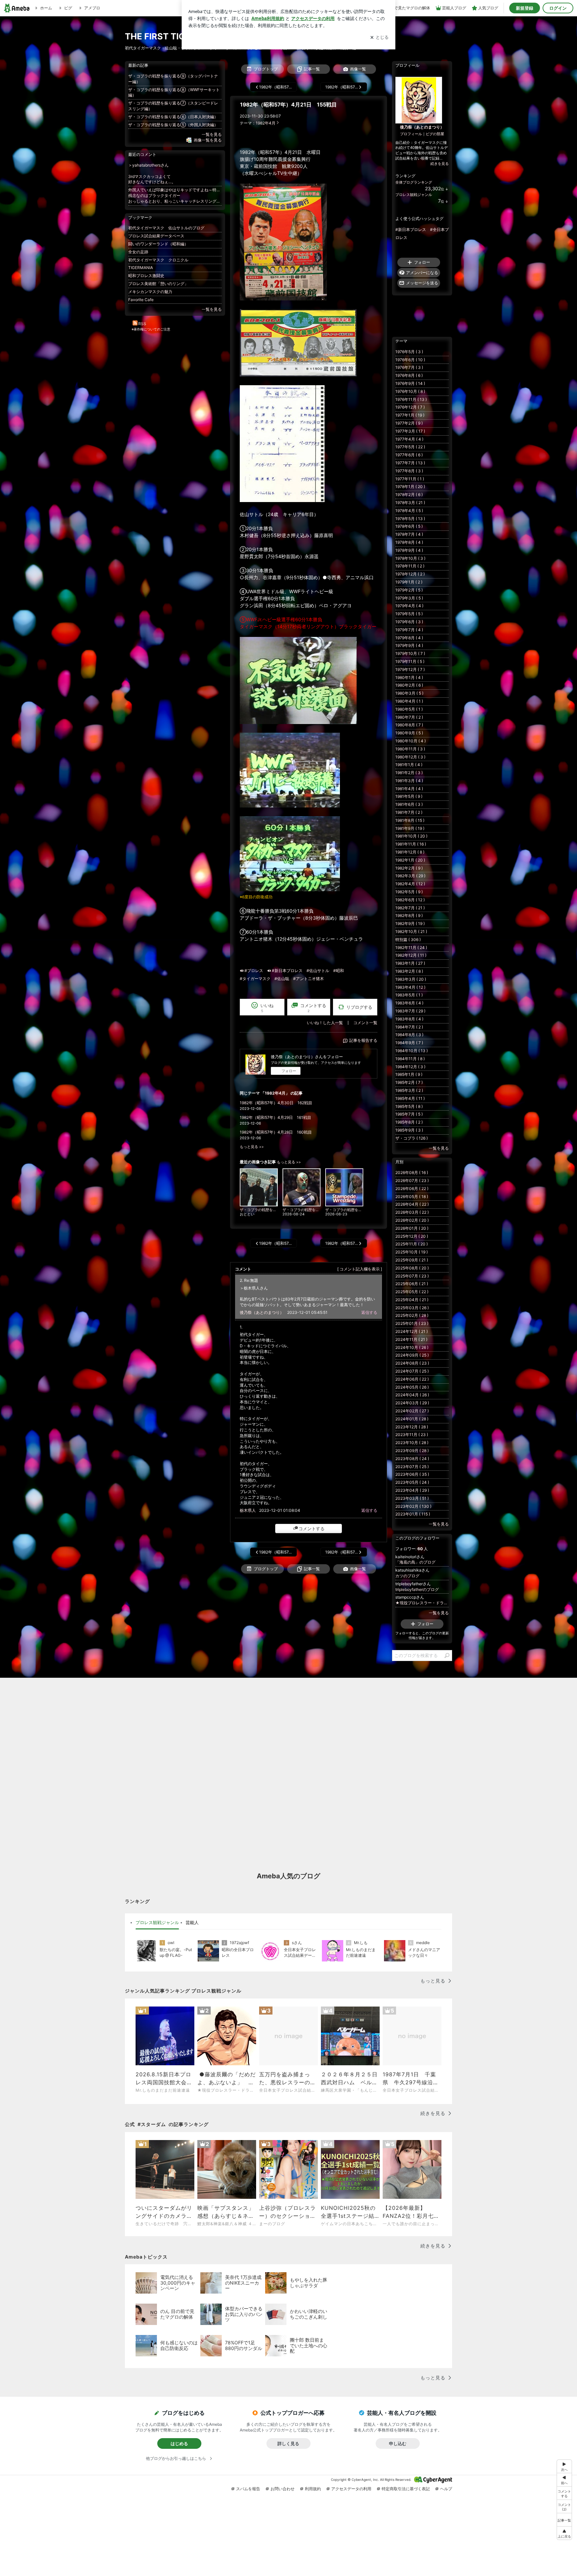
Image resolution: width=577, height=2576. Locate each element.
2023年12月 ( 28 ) (412, 1427)
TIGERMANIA (141, 268)
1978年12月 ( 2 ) (410, 574)
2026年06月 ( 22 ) (412, 1189)
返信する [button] (369, 1312)
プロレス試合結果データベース (156, 236)
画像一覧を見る (208, 140)
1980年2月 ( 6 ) (409, 685)
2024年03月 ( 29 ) (412, 1403)
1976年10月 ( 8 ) (410, 391)
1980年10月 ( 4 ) (411, 741)
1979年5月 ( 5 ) (409, 614)
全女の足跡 (138, 252)
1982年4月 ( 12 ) (410, 884)
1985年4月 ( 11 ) (410, 1098)
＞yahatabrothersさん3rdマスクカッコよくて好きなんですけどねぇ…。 (152, 173)
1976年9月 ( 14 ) (410, 383)
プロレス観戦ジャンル (414, 195)
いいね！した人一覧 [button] (325, 1023)
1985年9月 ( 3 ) (409, 1130)
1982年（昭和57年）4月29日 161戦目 (275, 1117)
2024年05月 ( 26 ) (412, 1387)
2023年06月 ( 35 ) (412, 1474)
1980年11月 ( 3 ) (410, 749)
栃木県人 (248, 1510)
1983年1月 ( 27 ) (410, 963)
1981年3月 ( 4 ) (409, 781)
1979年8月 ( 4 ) (409, 638)
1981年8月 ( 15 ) (410, 820)
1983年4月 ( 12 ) (410, 987)
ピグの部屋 (435, 134)
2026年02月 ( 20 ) (412, 1220)
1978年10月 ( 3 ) (410, 558)
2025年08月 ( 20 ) (412, 1268)
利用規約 (313, 2489)
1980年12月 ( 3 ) (410, 757)
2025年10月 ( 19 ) (412, 1252)
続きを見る (440, 164)
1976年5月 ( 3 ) (409, 352)
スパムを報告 (248, 2489)
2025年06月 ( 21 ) (412, 1284)
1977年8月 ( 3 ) (409, 471)
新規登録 (525, 8)
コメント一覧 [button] (365, 1023)
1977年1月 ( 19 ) (410, 415)
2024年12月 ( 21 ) (412, 1331)
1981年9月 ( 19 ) (410, 828)
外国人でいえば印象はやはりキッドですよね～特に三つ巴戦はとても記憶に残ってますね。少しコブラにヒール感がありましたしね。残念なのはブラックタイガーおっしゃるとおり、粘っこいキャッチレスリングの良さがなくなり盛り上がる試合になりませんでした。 (175, 195)
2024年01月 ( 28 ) (412, 1419)
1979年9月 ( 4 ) (409, 645)
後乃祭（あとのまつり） (262, 1312)
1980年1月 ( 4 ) (409, 677)
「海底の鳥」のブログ (415, 1562)
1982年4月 (266, 123)
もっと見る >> (252, 1147)
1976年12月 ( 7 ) (410, 407)
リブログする (359, 1007)
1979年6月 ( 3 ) (409, 622)
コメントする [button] (313, 1008)
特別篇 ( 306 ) (408, 940)
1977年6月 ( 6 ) (409, 455)
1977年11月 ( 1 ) (410, 479)
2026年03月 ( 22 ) (412, 1212)
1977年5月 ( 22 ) (410, 447)
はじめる (179, 2443)
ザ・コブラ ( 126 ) (412, 1138)
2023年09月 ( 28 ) (412, 1451)
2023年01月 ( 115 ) (413, 1514)
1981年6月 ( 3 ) (409, 804)
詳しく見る (288, 2443)
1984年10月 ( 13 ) (412, 1051)
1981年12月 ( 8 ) (410, 852)
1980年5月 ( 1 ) (409, 709)
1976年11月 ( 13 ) (411, 399)
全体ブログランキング (414, 182)
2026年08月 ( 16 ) (412, 1173)
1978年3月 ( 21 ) (410, 503)
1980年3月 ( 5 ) (409, 693)
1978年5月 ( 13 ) (410, 519)
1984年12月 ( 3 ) (410, 1067)
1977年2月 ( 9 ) (409, 423)
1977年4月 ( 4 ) (409, 439)
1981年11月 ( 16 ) (411, 844)
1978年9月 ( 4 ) (409, 550)
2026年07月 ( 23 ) (412, 1181)
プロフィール (411, 134)
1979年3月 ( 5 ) (409, 598)
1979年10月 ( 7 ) (410, 653)
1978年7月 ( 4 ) (409, 534)
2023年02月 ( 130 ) (413, 1506)
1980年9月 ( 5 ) (409, 733)
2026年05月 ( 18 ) (412, 1197)
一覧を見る (212, 134)
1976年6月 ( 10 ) (410, 360)
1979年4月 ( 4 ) (409, 606)
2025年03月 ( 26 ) (412, 1308)
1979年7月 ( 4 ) (409, 630)
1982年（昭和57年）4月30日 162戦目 (276, 1103)
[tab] (157, 1923)
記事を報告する (363, 1040)
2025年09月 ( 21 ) (412, 1260)
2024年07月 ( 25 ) (412, 1371)
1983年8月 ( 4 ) (409, 1019)
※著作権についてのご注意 (151, 329)
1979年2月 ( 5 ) (409, 590)
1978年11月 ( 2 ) (410, 566)
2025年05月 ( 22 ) (412, 1292)
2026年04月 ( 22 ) (412, 1204)
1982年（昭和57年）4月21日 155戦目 (288, 105)
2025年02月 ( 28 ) (412, 1315)
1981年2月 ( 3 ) (409, 773)
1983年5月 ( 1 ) (409, 995)
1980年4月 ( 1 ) (409, 701)
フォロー (289, 1071)
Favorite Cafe (141, 300)
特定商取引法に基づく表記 (406, 2489)
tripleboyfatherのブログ (417, 1589)
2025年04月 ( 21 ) (412, 1300)
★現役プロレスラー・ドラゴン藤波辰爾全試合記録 (422, 1603)
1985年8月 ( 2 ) (409, 1122)
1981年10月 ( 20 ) (411, 836)
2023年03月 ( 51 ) (412, 1498)
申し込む (398, 2443)
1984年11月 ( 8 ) (410, 1059)
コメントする (312, 1529)
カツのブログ (407, 1576)
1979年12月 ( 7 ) (410, 669)
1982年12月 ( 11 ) (411, 955)
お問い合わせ (282, 2489)
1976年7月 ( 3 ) (409, 367)
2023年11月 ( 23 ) (412, 1435)
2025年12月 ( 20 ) (412, 1236)
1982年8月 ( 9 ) (409, 915)
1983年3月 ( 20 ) (411, 979)
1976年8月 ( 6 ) (409, 375)
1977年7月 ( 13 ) (410, 463)
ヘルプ (446, 2489)
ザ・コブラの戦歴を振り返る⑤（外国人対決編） (173, 125)
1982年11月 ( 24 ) (411, 948)
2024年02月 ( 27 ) (412, 1411)
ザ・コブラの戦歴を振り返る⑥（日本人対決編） (173, 117)
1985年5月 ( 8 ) (409, 1106)
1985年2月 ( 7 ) (409, 1082)
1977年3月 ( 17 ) (410, 431)
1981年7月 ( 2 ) (409, 812)
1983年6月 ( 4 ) (409, 1003)
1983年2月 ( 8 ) (409, 971)
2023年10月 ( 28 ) (412, 1443)
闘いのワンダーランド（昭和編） (158, 244)
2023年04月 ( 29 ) (412, 1490)
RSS (142, 324)
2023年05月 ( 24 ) (412, 1482)
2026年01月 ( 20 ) (412, 1228)
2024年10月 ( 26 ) (412, 1347)
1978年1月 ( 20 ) (410, 487)
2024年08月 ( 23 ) (412, 1363)
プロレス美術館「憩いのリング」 (158, 284)
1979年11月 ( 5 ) (410, 661)
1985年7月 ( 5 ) (409, 1114)
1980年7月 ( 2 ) (409, 717)
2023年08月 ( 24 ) (412, 1459)
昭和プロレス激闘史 (146, 276)
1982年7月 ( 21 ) (410, 908)
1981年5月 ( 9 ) (409, 796)
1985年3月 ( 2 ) (409, 1090)
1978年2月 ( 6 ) (409, 495)
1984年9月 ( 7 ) (409, 1043)
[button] (564, 2506)
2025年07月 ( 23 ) (412, 1276)
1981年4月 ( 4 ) (409, 789)
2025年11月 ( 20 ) (412, 1244)
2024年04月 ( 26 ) (412, 1395)
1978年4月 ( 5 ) (409, 511)
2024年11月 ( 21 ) (411, 1339)
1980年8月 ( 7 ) (409, 725)
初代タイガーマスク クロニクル (158, 260)
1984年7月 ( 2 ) (409, 1027)
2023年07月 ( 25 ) (412, 1467)
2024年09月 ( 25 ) (412, 1355)
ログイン (558, 8)
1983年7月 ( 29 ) (410, 1011)
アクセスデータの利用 (351, 2489)
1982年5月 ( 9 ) (409, 892)
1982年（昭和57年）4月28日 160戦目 (276, 1132)
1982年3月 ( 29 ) (410, 876)
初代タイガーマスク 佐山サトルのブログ (166, 228)
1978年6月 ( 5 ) (409, 526)
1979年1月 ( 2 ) (409, 582)
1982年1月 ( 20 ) (410, 860)
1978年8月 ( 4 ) (409, 542)
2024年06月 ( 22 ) (412, 1379)
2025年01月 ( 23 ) (412, 1323)
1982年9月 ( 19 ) (410, 923)
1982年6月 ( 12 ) (410, 900)
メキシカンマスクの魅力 (150, 292)
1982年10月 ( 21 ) (411, 931)
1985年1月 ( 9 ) (409, 1074)
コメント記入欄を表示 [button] (360, 1269)
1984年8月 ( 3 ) (409, 1035)
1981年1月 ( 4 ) (409, 765)
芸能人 (192, 1922)
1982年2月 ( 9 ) (409, 868)
